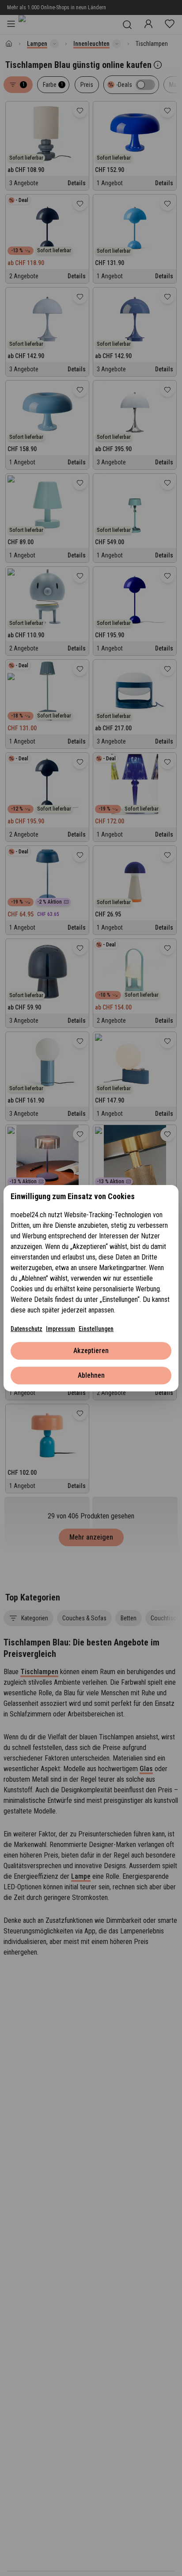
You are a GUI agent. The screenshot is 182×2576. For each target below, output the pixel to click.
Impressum (61, 1329)
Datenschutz (27, 1329)
